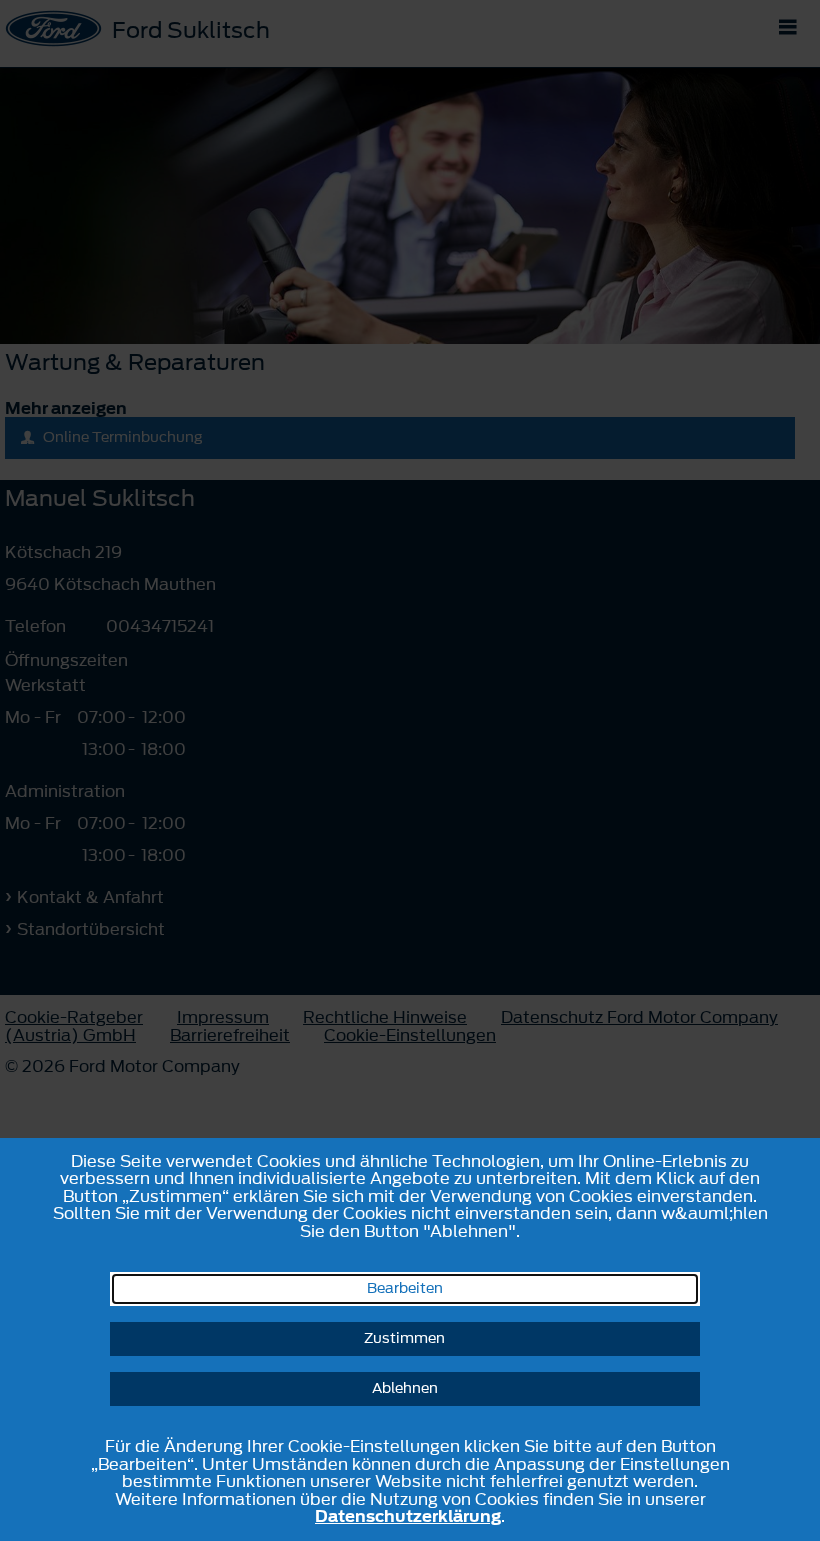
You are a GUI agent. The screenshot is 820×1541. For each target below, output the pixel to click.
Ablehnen (405, 1388)
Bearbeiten (405, 1288)
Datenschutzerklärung (408, 1516)
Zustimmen (404, 1338)
